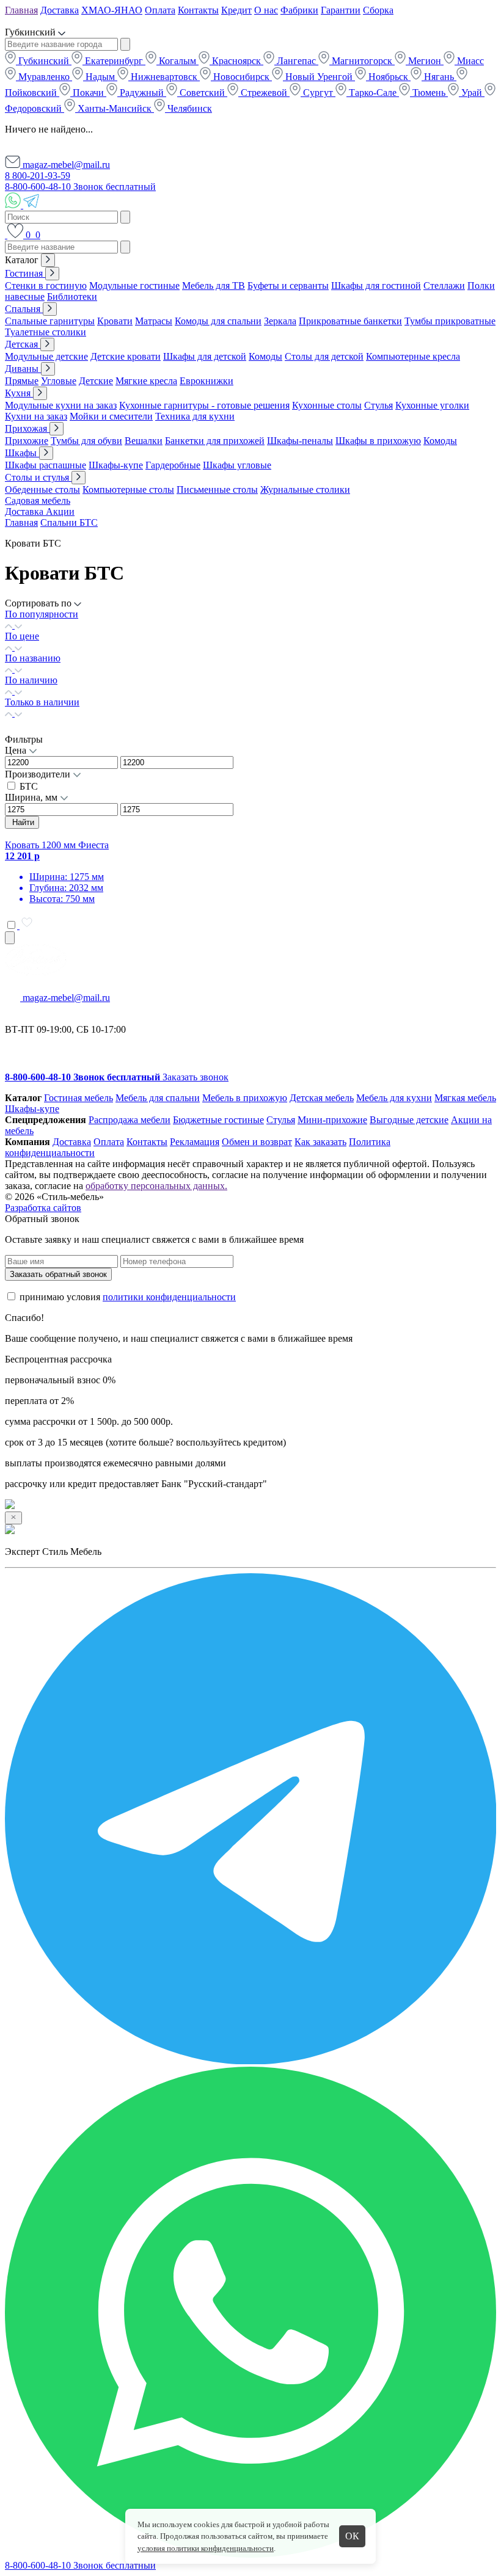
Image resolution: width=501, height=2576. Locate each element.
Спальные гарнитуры (50, 321)
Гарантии (341, 10)
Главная (21, 10)
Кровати (115, 321)
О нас (266, 10)
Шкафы (22, 453)
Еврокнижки (207, 381)
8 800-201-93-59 (38, 176)
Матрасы (154, 321)
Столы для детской (324, 356)
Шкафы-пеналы (300, 441)
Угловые (59, 381)
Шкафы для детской (205, 356)
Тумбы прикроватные (450, 321)
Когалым (177, 61)
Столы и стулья (38, 477)
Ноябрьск (388, 77)
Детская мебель (322, 1098)
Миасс (469, 61)
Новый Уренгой (319, 77)
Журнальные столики (305, 489)
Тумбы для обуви (86, 441)
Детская (23, 344)
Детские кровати (126, 356)
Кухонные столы (327, 405)
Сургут (318, 93)
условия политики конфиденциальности (206, 2548)
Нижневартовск (164, 77)
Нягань (439, 77)
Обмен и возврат (257, 1142)
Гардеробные (173, 465)
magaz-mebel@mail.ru (65, 165)
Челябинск (188, 108)
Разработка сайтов (43, 1208)
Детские (96, 381)
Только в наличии (42, 702)
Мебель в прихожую (245, 1098)
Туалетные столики (46, 332)
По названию (33, 658)
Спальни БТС (69, 522)
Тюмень (429, 93)
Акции (60, 511)
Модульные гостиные (134, 286)
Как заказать (320, 1142)
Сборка (378, 10)
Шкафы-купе (116, 465)
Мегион (425, 61)
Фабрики (299, 10)
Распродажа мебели (130, 1120)
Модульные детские (46, 356)
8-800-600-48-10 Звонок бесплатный (80, 187)
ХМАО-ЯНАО (112, 10)
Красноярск (236, 61)
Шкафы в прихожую (378, 441)
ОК (352, 2536)
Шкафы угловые (237, 465)
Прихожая (27, 428)
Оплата (160, 10)
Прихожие (27, 441)
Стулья (378, 405)
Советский (202, 93)
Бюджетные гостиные (218, 1120)
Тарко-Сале (373, 93)
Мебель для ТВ (214, 286)
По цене (22, 636)
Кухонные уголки (432, 405)
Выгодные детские (409, 1120)
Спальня (24, 309)
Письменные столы (217, 489)
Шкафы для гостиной (376, 286)
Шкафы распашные (46, 465)
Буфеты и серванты (288, 286)
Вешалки (144, 441)
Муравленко (44, 77)
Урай (472, 93)
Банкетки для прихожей (215, 441)
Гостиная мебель (79, 1098)
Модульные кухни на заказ (61, 405)
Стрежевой (264, 93)
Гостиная (25, 273)
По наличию (31, 680)
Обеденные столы (42, 489)
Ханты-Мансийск (115, 108)
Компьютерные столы (128, 489)
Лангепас (296, 61)
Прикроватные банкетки (350, 321)
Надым (100, 77)
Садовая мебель (38, 500)
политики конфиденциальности (169, 1297)
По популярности (42, 614)
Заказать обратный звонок (58, 1274)
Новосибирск (241, 77)
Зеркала (280, 321)
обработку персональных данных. (156, 1186)
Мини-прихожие (332, 1120)
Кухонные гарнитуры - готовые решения (204, 405)
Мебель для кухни (394, 1098)
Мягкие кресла (146, 381)
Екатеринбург (114, 61)
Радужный (142, 93)
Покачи (88, 93)
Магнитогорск (362, 61)
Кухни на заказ (36, 416)
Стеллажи (444, 286)
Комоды (265, 356)
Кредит (236, 10)
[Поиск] (6, 235)
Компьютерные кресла (413, 356)
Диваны (23, 369)
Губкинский (44, 61)
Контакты (198, 10)
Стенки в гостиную (46, 286)
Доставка (60, 10)
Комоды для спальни (218, 321)
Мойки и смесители (111, 416)
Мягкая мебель (465, 1098)
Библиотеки (72, 297)
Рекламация (195, 1142)
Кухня (19, 393)
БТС (29, 786)
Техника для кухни (195, 416)
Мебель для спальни (158, 1098)
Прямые (22, 381)
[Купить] (10, 938)
